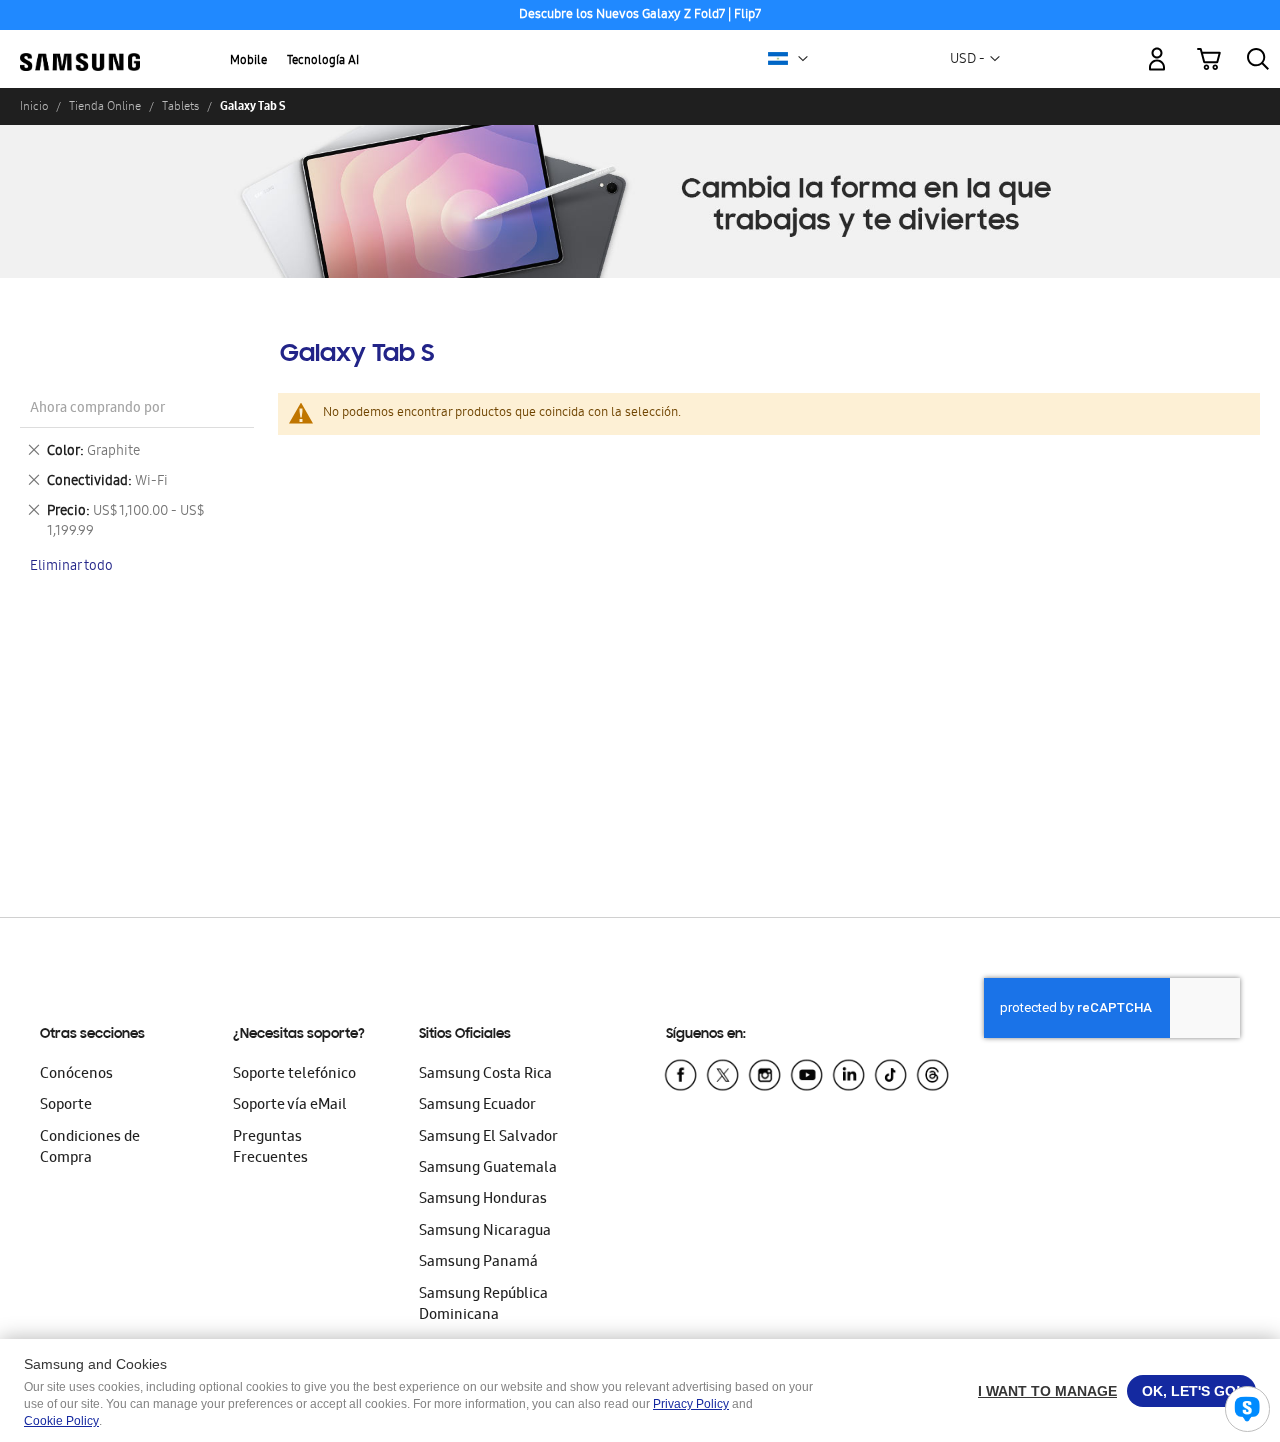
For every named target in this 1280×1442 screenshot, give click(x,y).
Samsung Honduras (483, 1200)
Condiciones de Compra (90, 1148)
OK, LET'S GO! (1191, 1391)
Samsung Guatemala (488, 1169)
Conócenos (76, 1075)
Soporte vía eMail (290, 1106)
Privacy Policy (691, 1404)
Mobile (248, 61)
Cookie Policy (61, 1421)
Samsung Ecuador (477, 1106)
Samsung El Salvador (488, 1138)
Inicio (34, 106)
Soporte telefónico (294, 1075)
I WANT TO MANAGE (1047, 1391)
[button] (803, 59)
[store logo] (80, 47)
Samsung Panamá (478, 1263)
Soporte (66, 1106)
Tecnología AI (323, 61)
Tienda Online (105, 106)
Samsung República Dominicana (483, 1305)
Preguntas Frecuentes (270, 1148)
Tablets (180, 106)
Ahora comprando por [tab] (97, 409)
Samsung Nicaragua (485, 1232)
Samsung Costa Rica (485, 1075)
